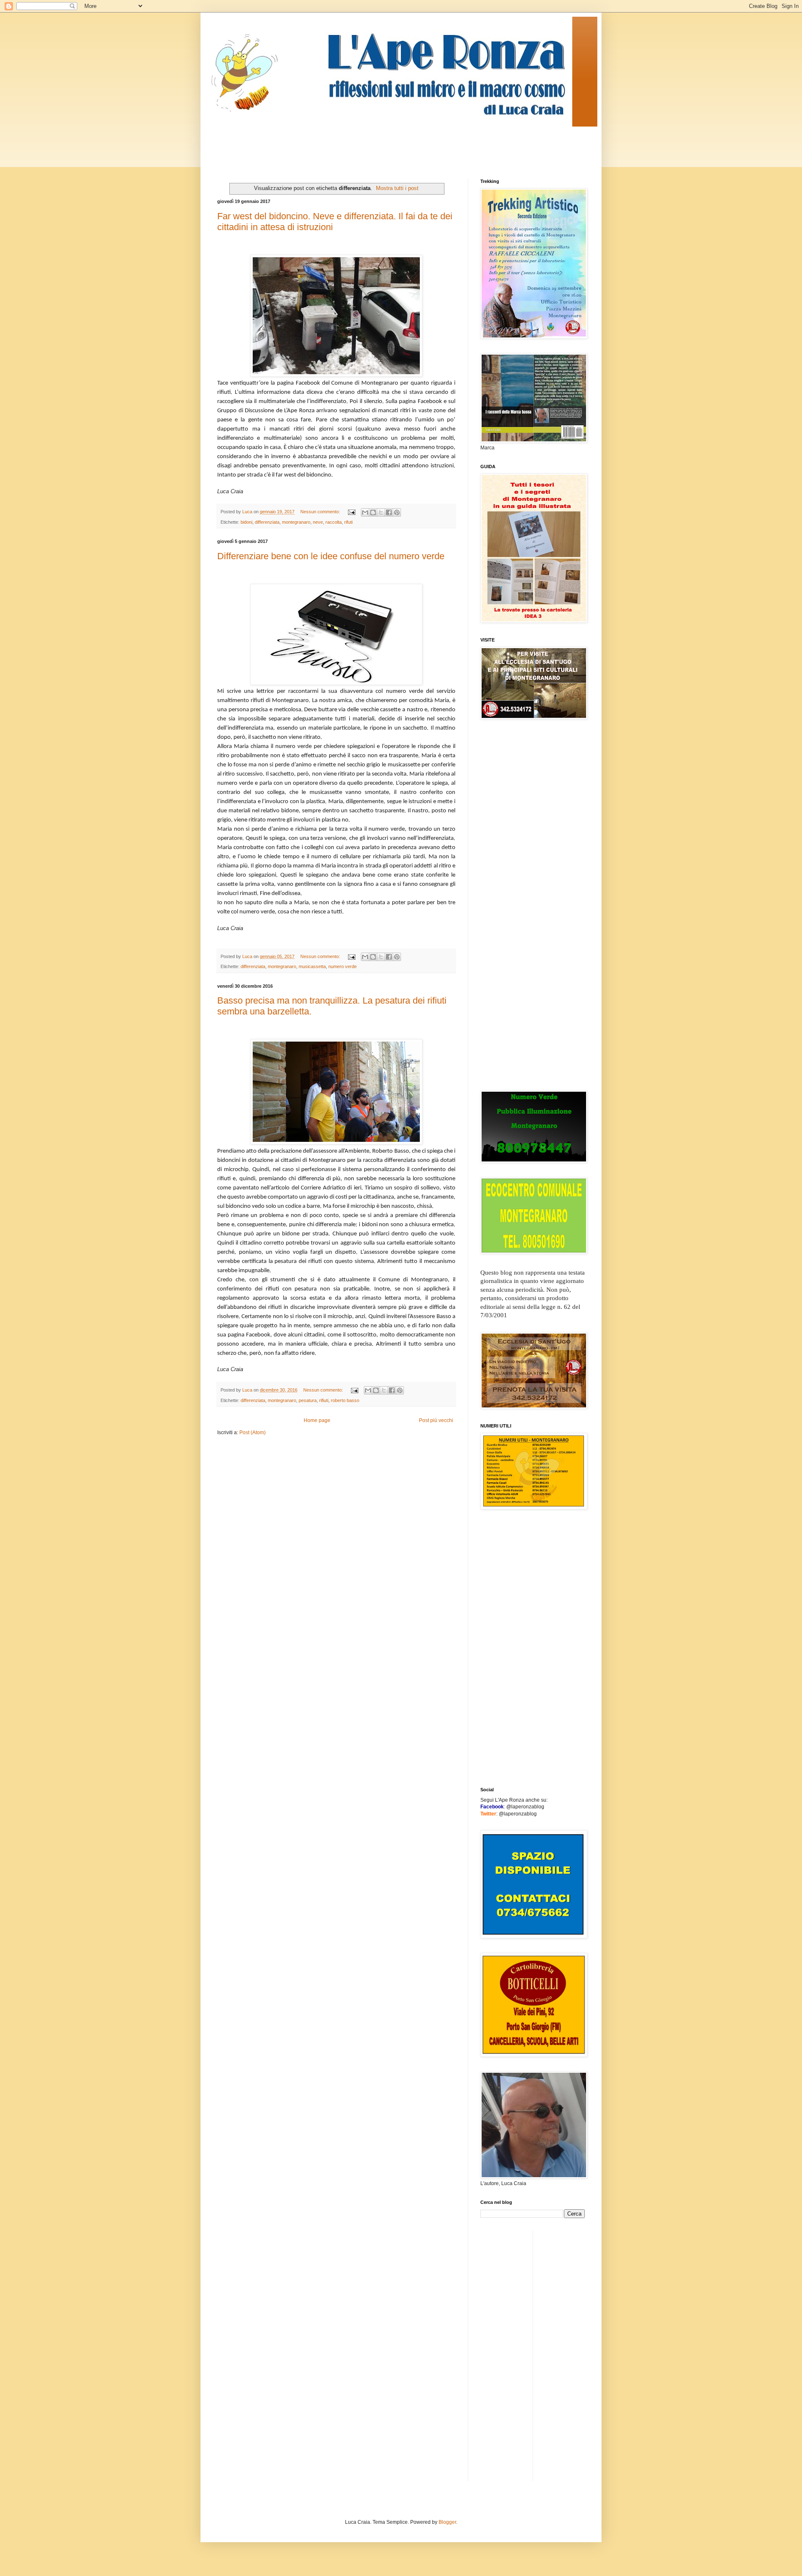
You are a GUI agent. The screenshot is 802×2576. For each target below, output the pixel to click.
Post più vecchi (436, 1420)
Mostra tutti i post (397, 188)
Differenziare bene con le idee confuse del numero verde (331, 556)
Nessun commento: (321, 512)
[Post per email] (351, 512)
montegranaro (296, 522)
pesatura (308, 1400)
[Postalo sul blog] (373, 512)
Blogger (447, 2522)
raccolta (334, 522)
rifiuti (324, 1400)
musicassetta (312, 966)
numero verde (343, 966)
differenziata (267, 522)
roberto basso (345, 1400)
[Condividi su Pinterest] (397, 512)
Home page (317, 1420)
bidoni (246, 522)
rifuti (348, 522)
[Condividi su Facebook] (389, 512)
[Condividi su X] (381, 512)
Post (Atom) (253, 1433)
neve (318, 522)
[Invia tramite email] (365, 512)
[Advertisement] (369, 145)
